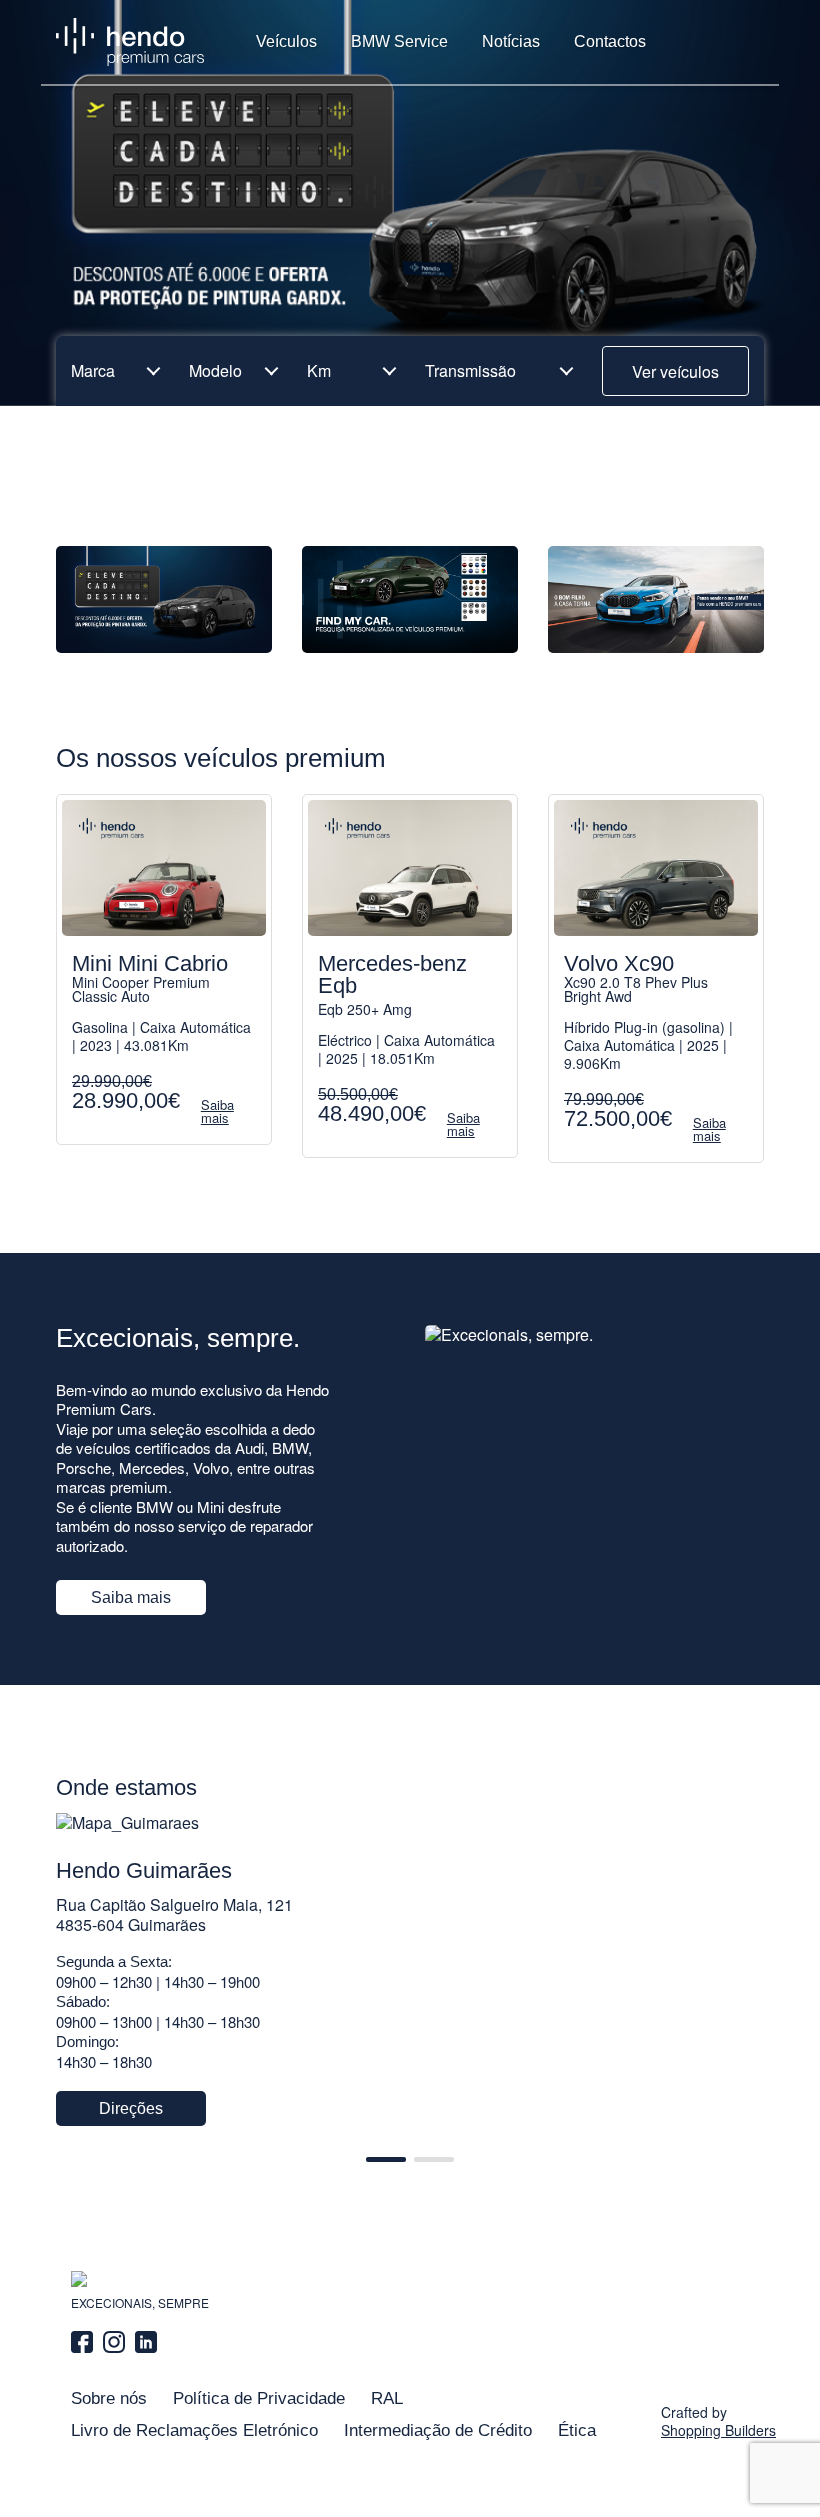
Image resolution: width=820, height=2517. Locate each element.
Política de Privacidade (259, 2398)
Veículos (286, 41)
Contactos (610, 41)
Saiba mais (131, 1597)
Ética (577, 2430)
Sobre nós (109, 2398)
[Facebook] (84, 2342)
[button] (386, 2159)
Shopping (718, 2430)
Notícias (511, 41)
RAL (387, 2398)
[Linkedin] (146, 2342)
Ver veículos (675, 371)
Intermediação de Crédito (438, 2430)
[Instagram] (114, 2342)
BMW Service (399, 41)
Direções (131, 2108)
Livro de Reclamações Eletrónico (194, 2430)
